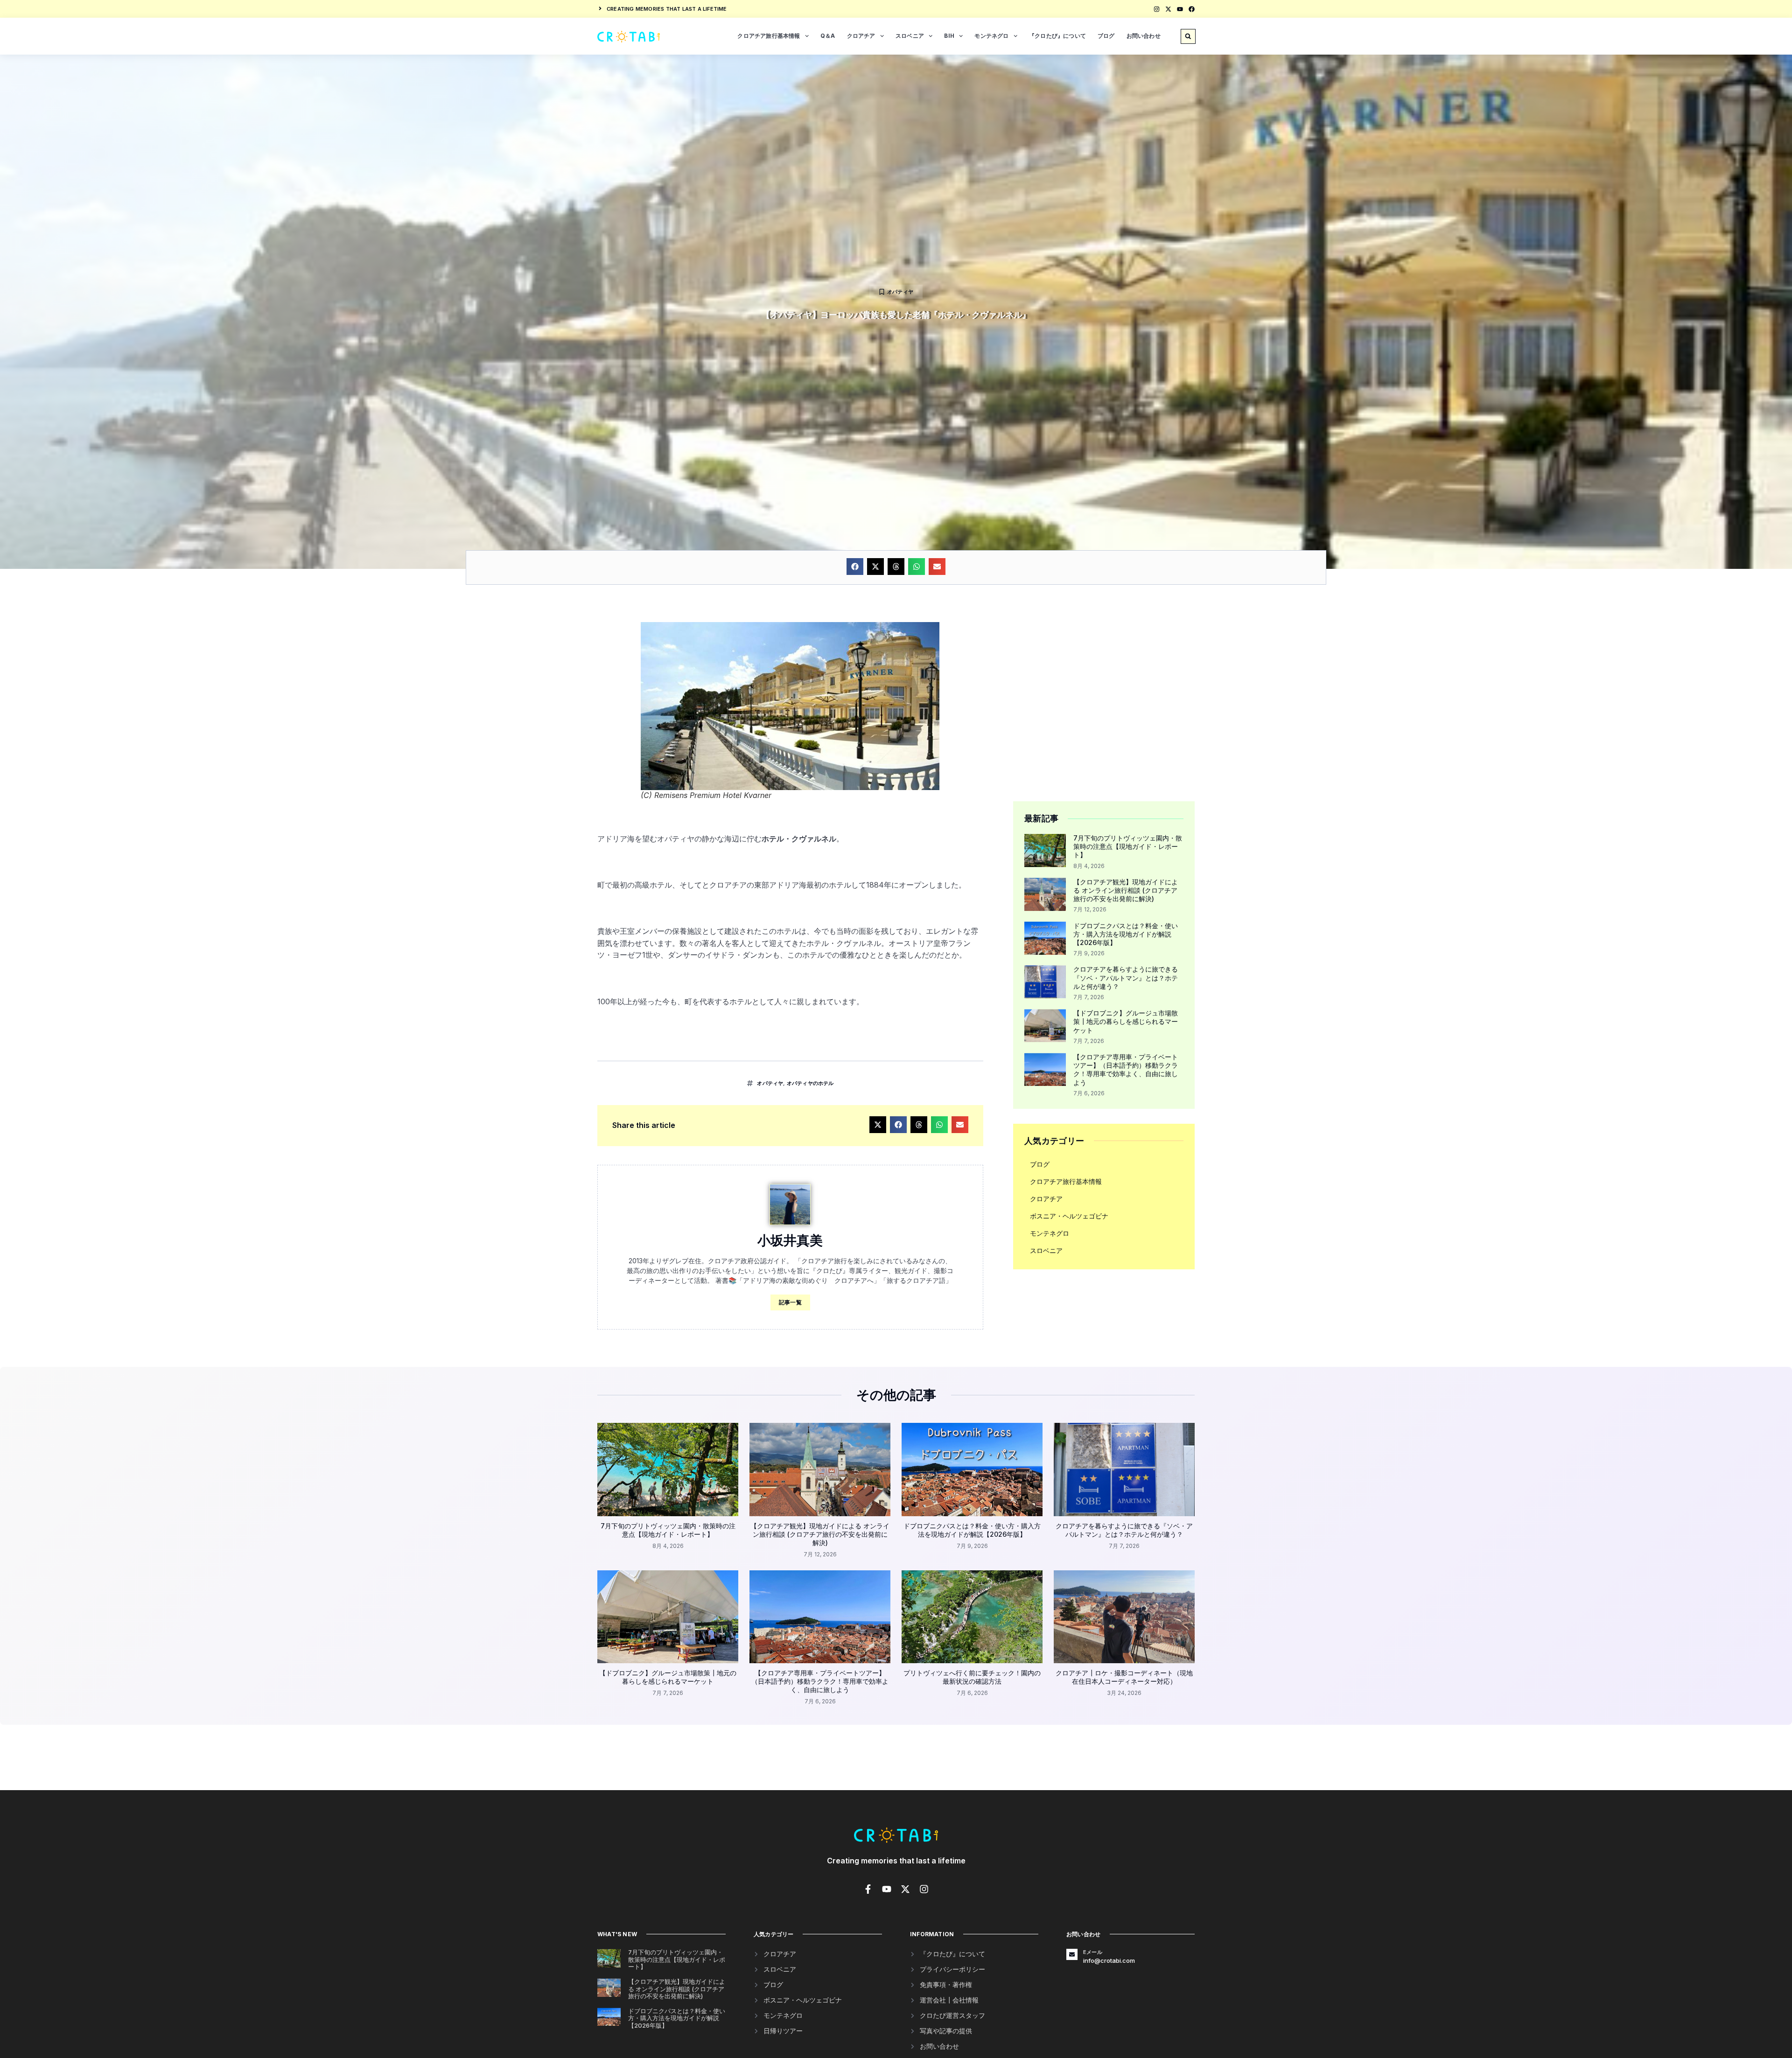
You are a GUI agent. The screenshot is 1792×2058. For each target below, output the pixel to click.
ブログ (1106, 36)
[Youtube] (1180, 9)
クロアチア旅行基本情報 (769, 36)
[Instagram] (1157, 9)
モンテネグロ (991, 36)
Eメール (1093, 1952)
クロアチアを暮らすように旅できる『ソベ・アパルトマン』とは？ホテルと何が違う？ (1126, 977)
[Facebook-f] (868, 1889)
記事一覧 (790, 1302)
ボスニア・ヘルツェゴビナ (1069, 1216)
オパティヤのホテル (810, 1083)
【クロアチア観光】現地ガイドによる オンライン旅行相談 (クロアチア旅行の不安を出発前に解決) (1126, 890)
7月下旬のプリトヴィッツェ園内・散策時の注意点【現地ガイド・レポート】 (1128, 846)
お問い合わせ (1144, 36)
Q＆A (828, 36)
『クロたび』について (1057, 36)
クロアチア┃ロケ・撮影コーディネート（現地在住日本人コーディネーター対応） (1124, 1677)
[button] (1188, 36)
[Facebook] (1192, 9)
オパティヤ (900, 292)
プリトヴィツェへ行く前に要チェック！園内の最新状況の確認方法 (972, 1677)
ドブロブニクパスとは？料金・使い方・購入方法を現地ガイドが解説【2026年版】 (1126, 934)
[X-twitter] (1168, 9)
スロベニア (910, 36)
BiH (949, 36)
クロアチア (861, 36)
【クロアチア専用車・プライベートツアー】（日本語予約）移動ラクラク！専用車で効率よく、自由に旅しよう (1126, 1070)
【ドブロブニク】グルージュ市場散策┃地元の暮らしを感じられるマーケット (1126, 1021)
